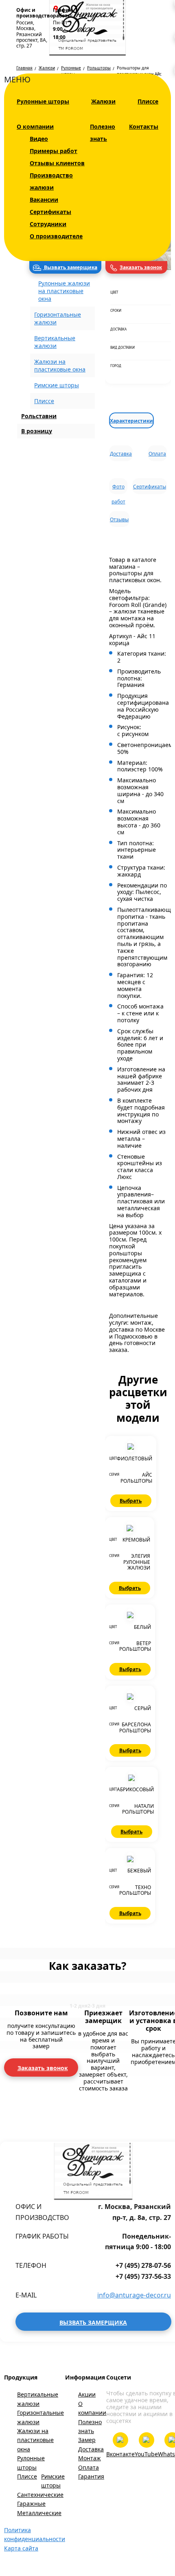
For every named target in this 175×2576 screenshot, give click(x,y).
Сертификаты (50, 212)
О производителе (56, 236)
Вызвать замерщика (70, 267)
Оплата (157, 454)
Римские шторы (57, 385)
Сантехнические (40, 2495)
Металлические (39, 2513)
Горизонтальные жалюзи (40, 2417)
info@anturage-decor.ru (134, 2295)
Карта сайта (21, 2548)
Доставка (121, 454)
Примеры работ (54, 151)
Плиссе (148, 101)
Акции (87, 2394)
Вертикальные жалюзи (38, 2399)
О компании (35, 126)
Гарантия (91, 2476)
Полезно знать (90, 2426)
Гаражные (31, 2504)
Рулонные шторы (43, 101)
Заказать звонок (141, 267)
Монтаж (90, 2458)
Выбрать (131, 1501)
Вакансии (44, 200)
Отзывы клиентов (57, 163)
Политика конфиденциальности (35, 2534)
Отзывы (119, 519)
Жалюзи (103, 101)
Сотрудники (48, 224)
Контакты (144, 126)
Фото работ (118, 489)
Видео (39, 139)
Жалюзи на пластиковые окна (35, 2440)
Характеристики (131, 421)
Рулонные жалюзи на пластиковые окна (64, 291)
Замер (87, 2440)
